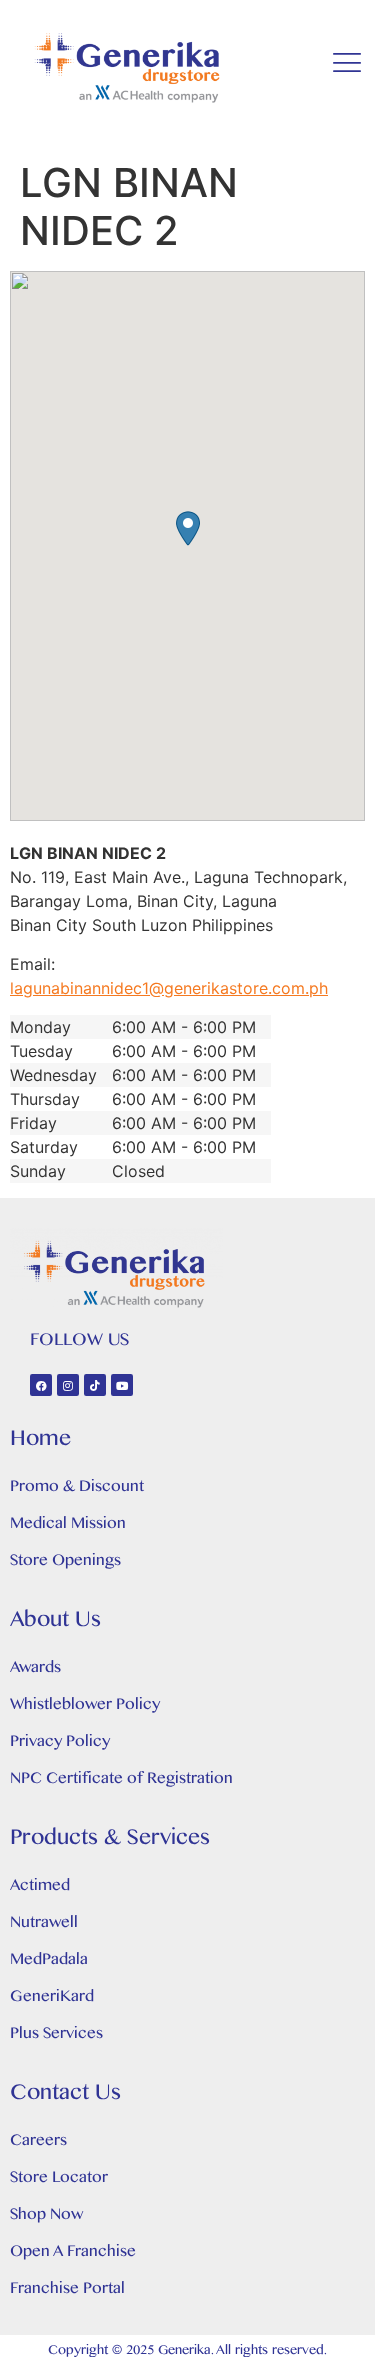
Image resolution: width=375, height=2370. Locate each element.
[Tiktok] (95, 1385)
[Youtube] (122, 1385)
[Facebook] (41, 1385)
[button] (188, 528)
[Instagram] (68, 1385)
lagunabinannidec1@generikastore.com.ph (169, 988)
